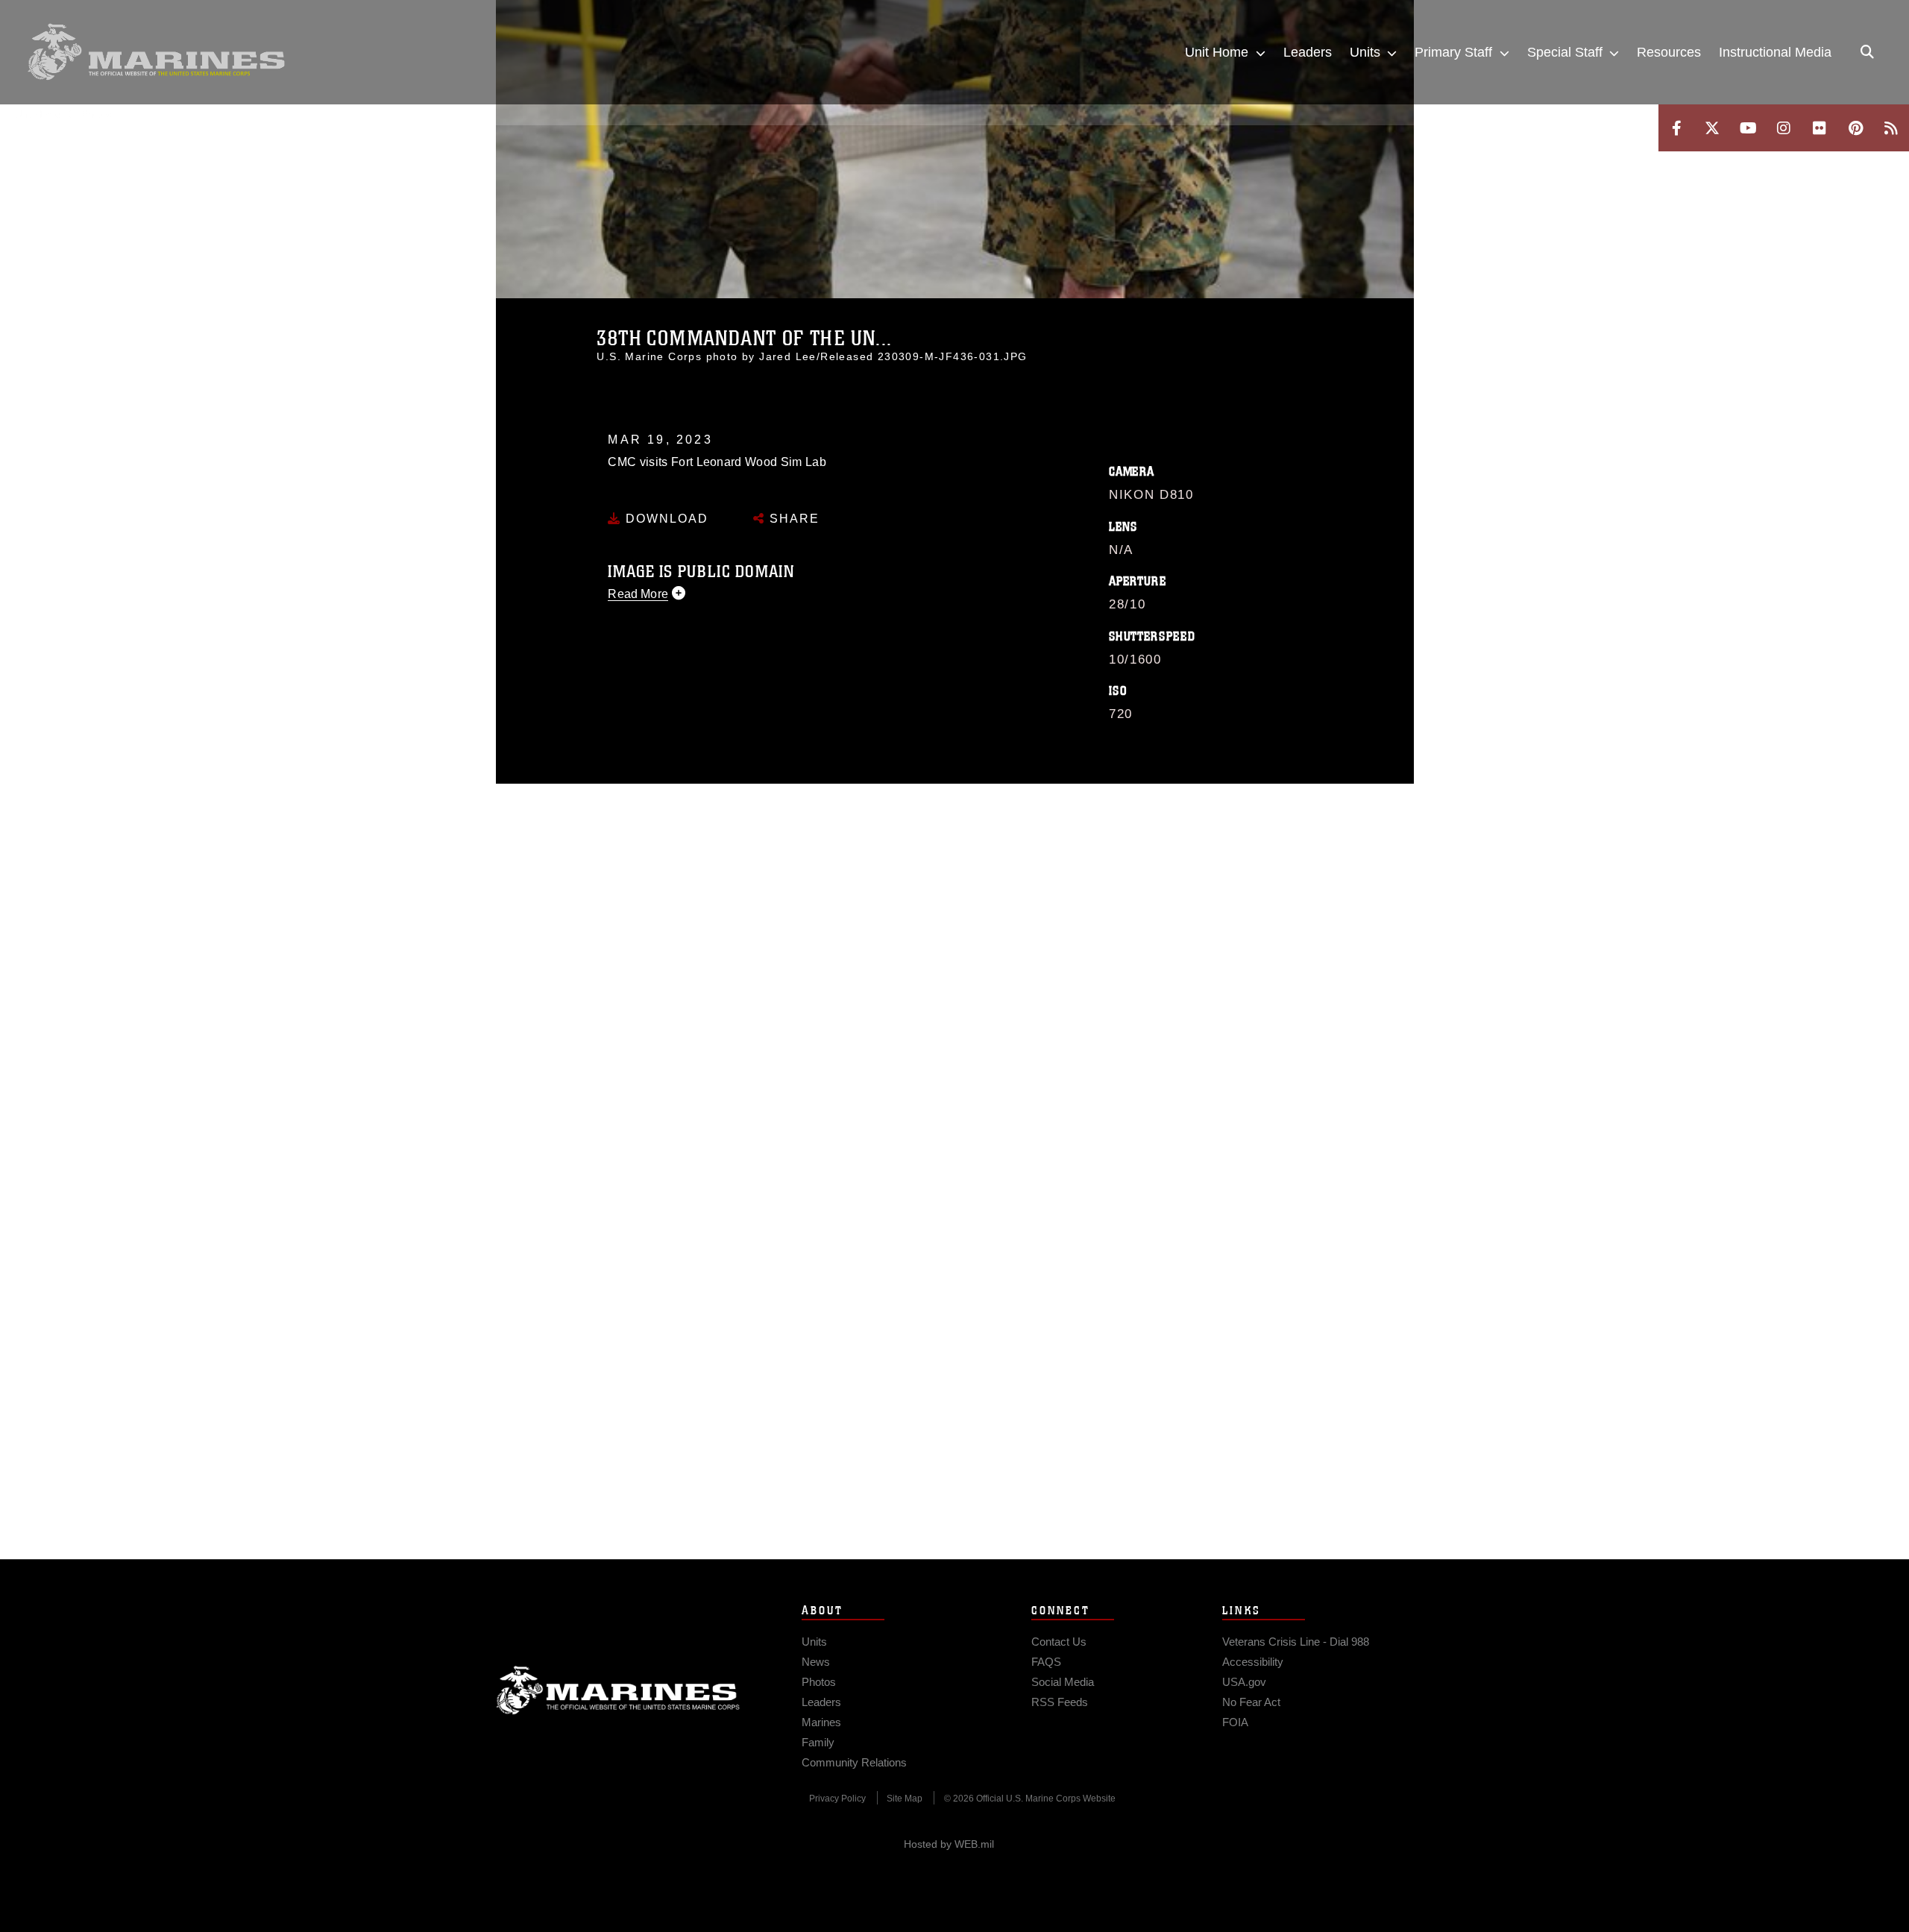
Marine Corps (618, 1690)
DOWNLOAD (665, 519)
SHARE (792, 519)
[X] (1712, 128)
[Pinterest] (1855, 128)
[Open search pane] (1867, 52)
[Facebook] (1676, 128)
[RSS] (1891, 128)
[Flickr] (1820, 128)
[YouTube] (1748, 128)
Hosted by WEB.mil (949, 1844)
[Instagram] (1784, 128)
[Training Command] (157, 52)
